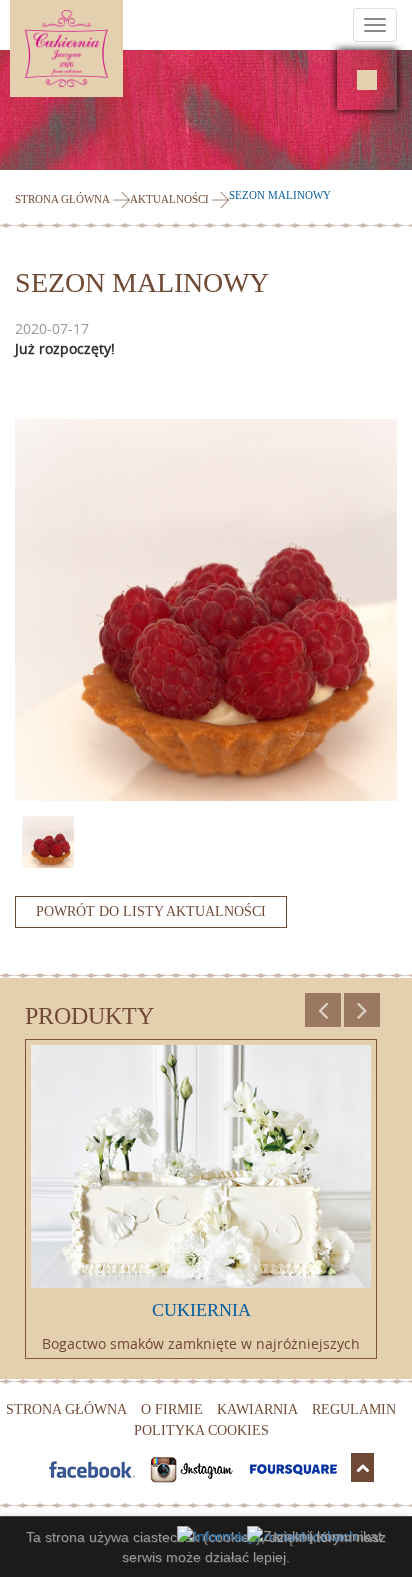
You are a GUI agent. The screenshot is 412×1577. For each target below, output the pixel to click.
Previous (323, 1015)
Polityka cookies (201, 1430)
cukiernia (201, 1310)
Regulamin (354, 1409)
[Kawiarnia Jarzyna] (367, 80)
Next (362, 1015)
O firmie (172, 1409)
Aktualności (169, 199)
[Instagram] (194, 1467)
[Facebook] (93, 1467)
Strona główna (62, 199)
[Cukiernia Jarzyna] (123, 48)
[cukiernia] (201, 1166)
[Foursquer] (295, 1467)
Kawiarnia (257, 1409)
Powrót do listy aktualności (151, 911)
